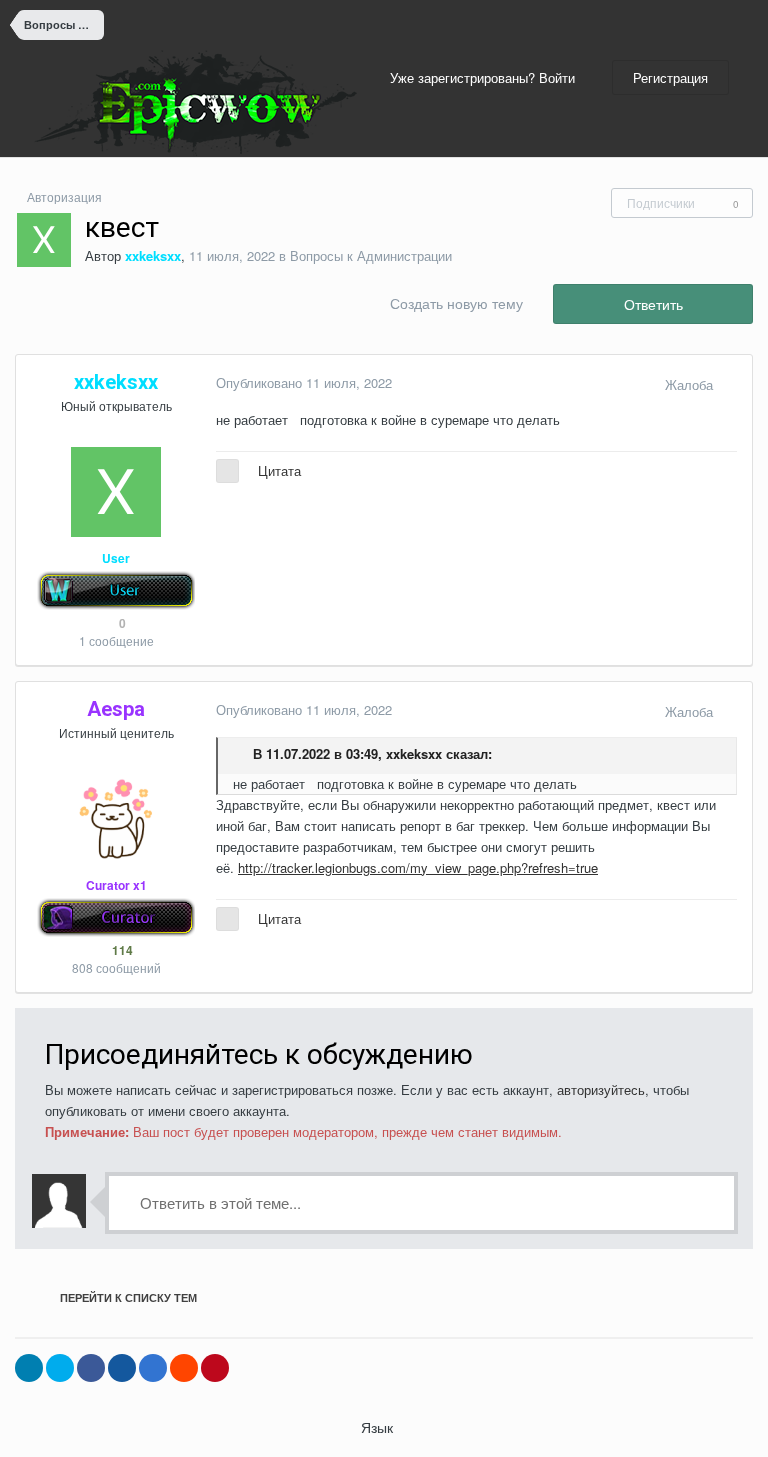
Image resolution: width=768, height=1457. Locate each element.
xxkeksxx (414, 753)
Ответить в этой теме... (218, 1202)
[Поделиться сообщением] (732, 384)
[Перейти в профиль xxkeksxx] (44, 240)
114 (121, 950)
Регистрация (670, 77)
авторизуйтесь (601, 1089)
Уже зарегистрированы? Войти (486, 77)
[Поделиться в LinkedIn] (29, 1368)
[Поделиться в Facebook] (91, 1368)
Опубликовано (304, 382)
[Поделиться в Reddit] (184, 1368)
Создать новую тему (456, 303)
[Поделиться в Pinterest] (215, 1368)
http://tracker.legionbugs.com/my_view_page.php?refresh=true (418, 867)
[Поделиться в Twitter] (60, 1368)
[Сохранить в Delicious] (153, 1368)
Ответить (653, 304)
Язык (379, 1427)
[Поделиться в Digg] (122, 1368)
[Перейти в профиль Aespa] (116, 819)
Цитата (279, 470)
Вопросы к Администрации (371, 255)
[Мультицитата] (227, 471)
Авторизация (64, 196)
